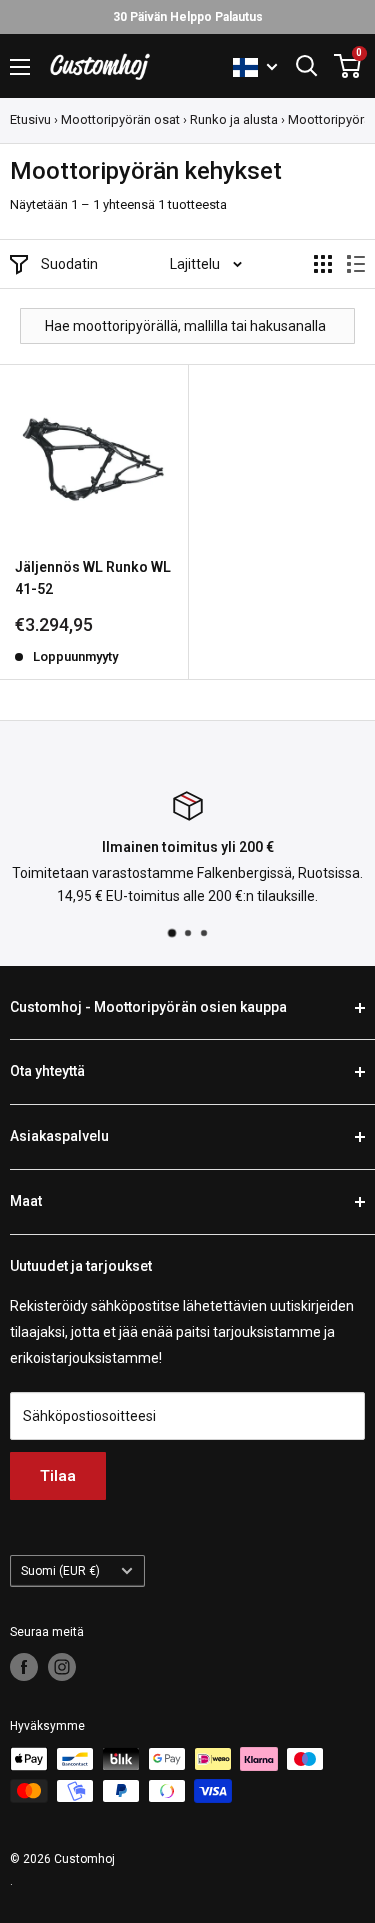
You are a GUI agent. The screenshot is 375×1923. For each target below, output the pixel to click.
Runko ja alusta (234, 119)
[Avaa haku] (307, 66)
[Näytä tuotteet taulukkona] (323, 264)
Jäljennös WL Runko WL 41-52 (93, 578)
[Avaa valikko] (20, 67)
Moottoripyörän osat (120, 119)
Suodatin (69, 264)
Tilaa (58, 1476)
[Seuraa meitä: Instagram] (62, 1667)
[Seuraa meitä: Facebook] (24, 1667)
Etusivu (30, 119)
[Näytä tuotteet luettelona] (356, 264)
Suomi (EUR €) (60, 1571)
